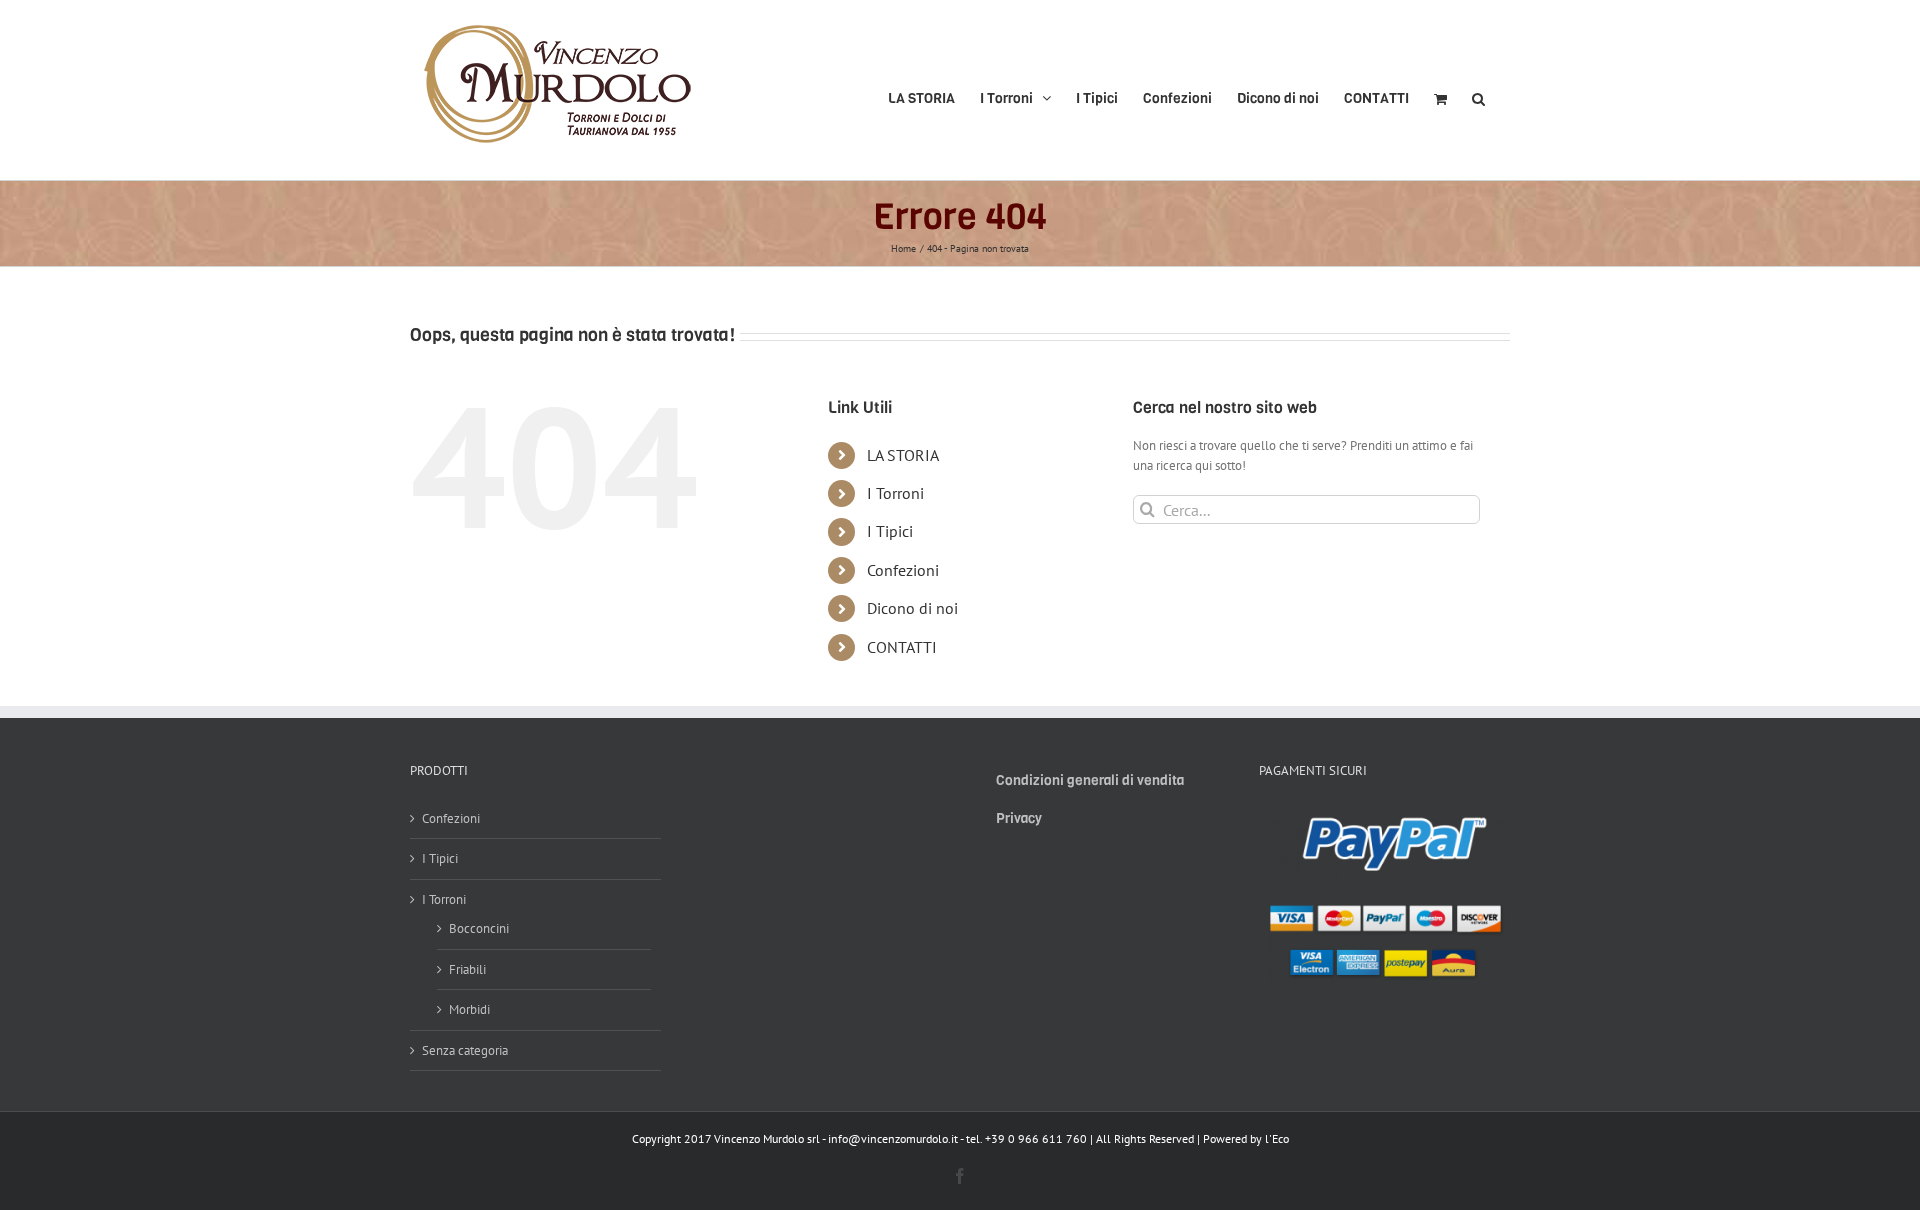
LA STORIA (903, 455)
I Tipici (890, 531)
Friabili (467, 969)
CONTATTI (902, 647)
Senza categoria (465, 1050)
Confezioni (903, 570)
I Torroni (895, 493)
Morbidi (469, 1009)
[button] (1478, 90)
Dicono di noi (912, 608)
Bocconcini (479, 928)
